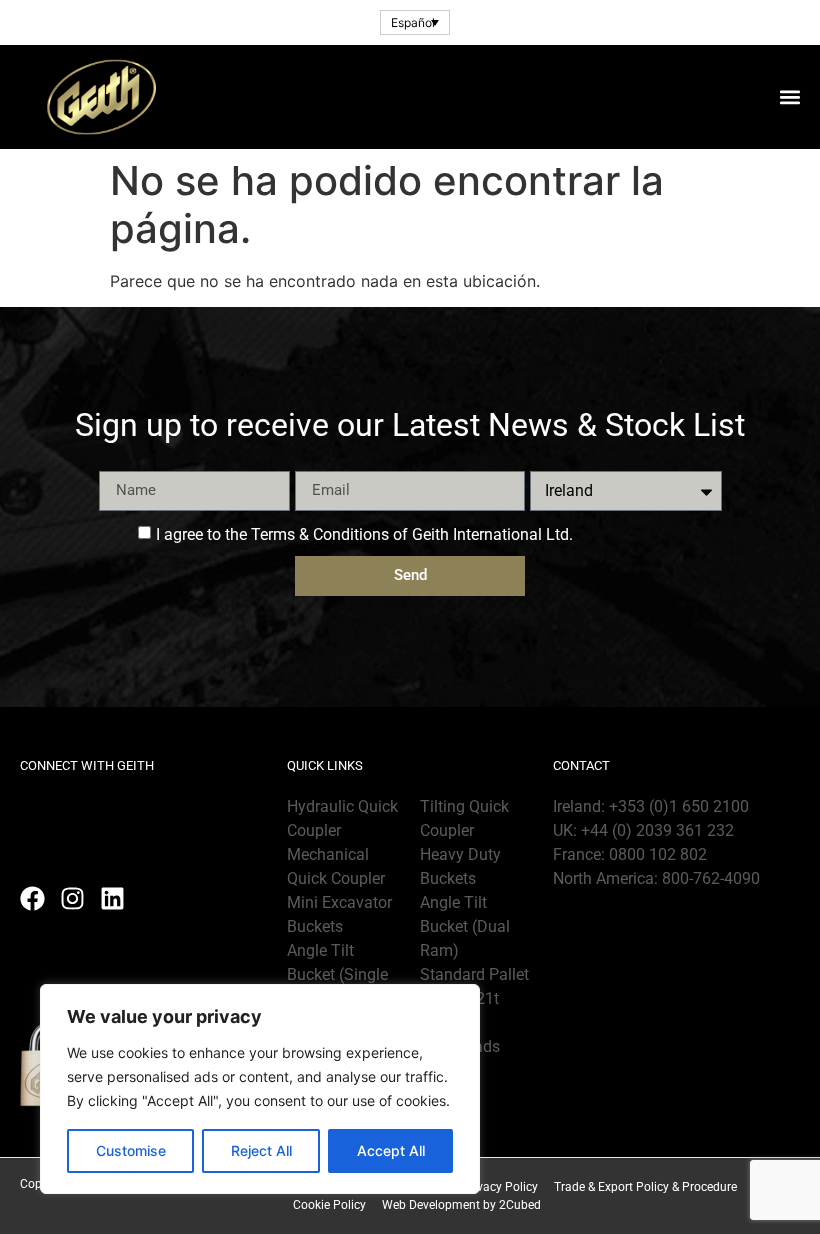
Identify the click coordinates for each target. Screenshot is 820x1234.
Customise (131, 1150)
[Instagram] (72, 898)
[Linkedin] (112, 898)
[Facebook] (32, 898)
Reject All (261, 1150)
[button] (789, 96)
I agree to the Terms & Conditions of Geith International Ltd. (364, 533)
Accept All (391, 1150)
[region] (260, 1089)
